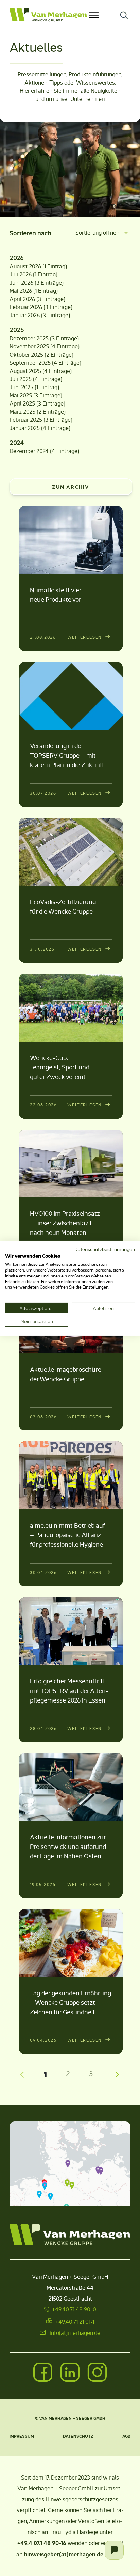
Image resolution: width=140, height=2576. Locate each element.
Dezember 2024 (29, 451)
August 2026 (25, 266)
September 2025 (30, 363)
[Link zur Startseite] (48, 15)
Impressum (22, 2436)
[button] (68, 2163)
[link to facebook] (43, 2373)
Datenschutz (78, 2436)
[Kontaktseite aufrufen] (114, 2550)
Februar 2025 (26, 420)
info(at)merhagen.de (75, 2333)
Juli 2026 (21, 274)
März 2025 (22, 411)
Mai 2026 (21, 291)
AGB (126, 2436)
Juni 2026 (21, 282)
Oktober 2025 (26, 354)
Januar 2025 (25, 428)
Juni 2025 (21, 387)
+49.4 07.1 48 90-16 (42, 2543)
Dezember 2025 (29, 338)
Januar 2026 (25, 315)
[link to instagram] (97, 2373)
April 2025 (22, 403)
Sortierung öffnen (97, 232)
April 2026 (22, 299)
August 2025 (25, 371)
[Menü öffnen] (94, 15)
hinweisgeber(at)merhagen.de (64, 2554)
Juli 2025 (21, 379)
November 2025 (29, 346)
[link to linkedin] (70, 2373)
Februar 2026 (26, 307)
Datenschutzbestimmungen (105, 1249)
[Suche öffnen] (124, 15)
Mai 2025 (21, 395)
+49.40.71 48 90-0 (74, 2309)
